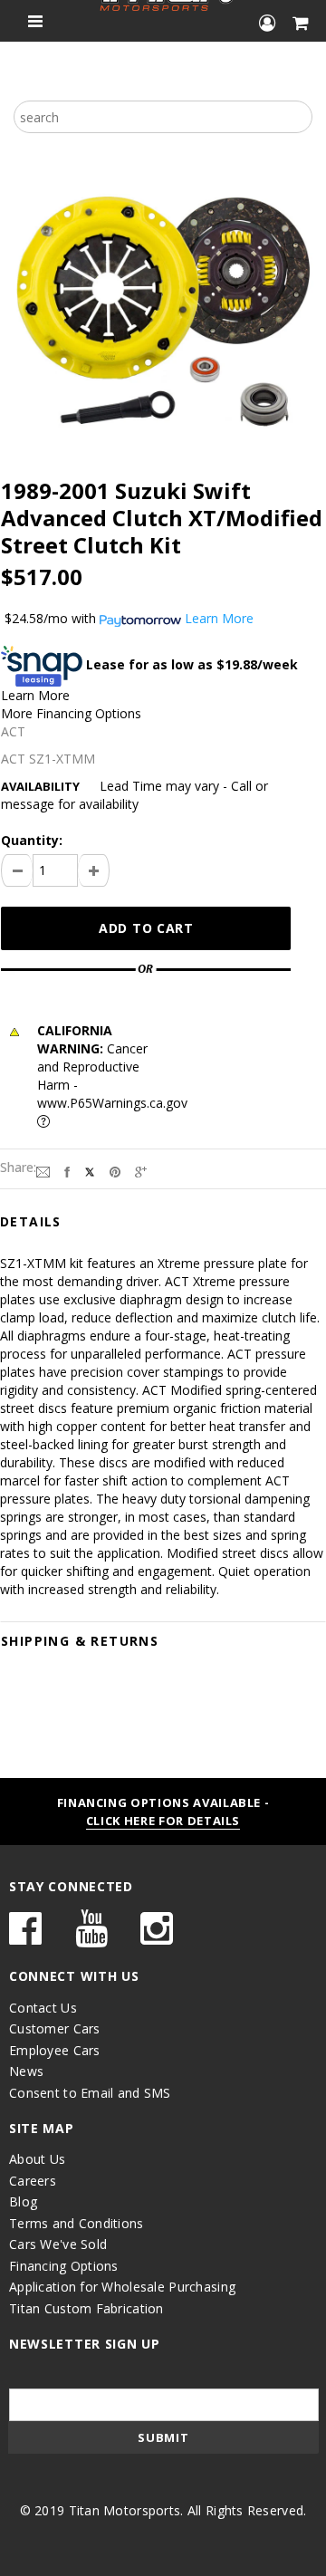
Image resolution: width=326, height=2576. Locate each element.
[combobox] (163, 117)
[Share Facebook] (67, 1171)
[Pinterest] (115, 1171)
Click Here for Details (163, 1821)
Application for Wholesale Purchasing (122, 2287)
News (26, 2071)
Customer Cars (55, 2028)
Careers (33, 2181)
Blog (23, 2201)
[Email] (43, 1171)
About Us (37, 2159)
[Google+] (141, 1171)
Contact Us (43, 2008)
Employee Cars (55, 2050)
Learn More (35, 695)
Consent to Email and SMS (90, 2093)
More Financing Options (71, 713)
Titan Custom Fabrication (86, 2308)
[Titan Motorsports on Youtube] (91, 1937)
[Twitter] (90, 1171)
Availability (40, 786)
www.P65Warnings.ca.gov (112, 1103)
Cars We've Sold (58, 2244)
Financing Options (64, 2266)
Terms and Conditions (77, 2223)
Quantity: (32, 840)
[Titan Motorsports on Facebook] (25, 1937)
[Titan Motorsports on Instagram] (157, 1937)
